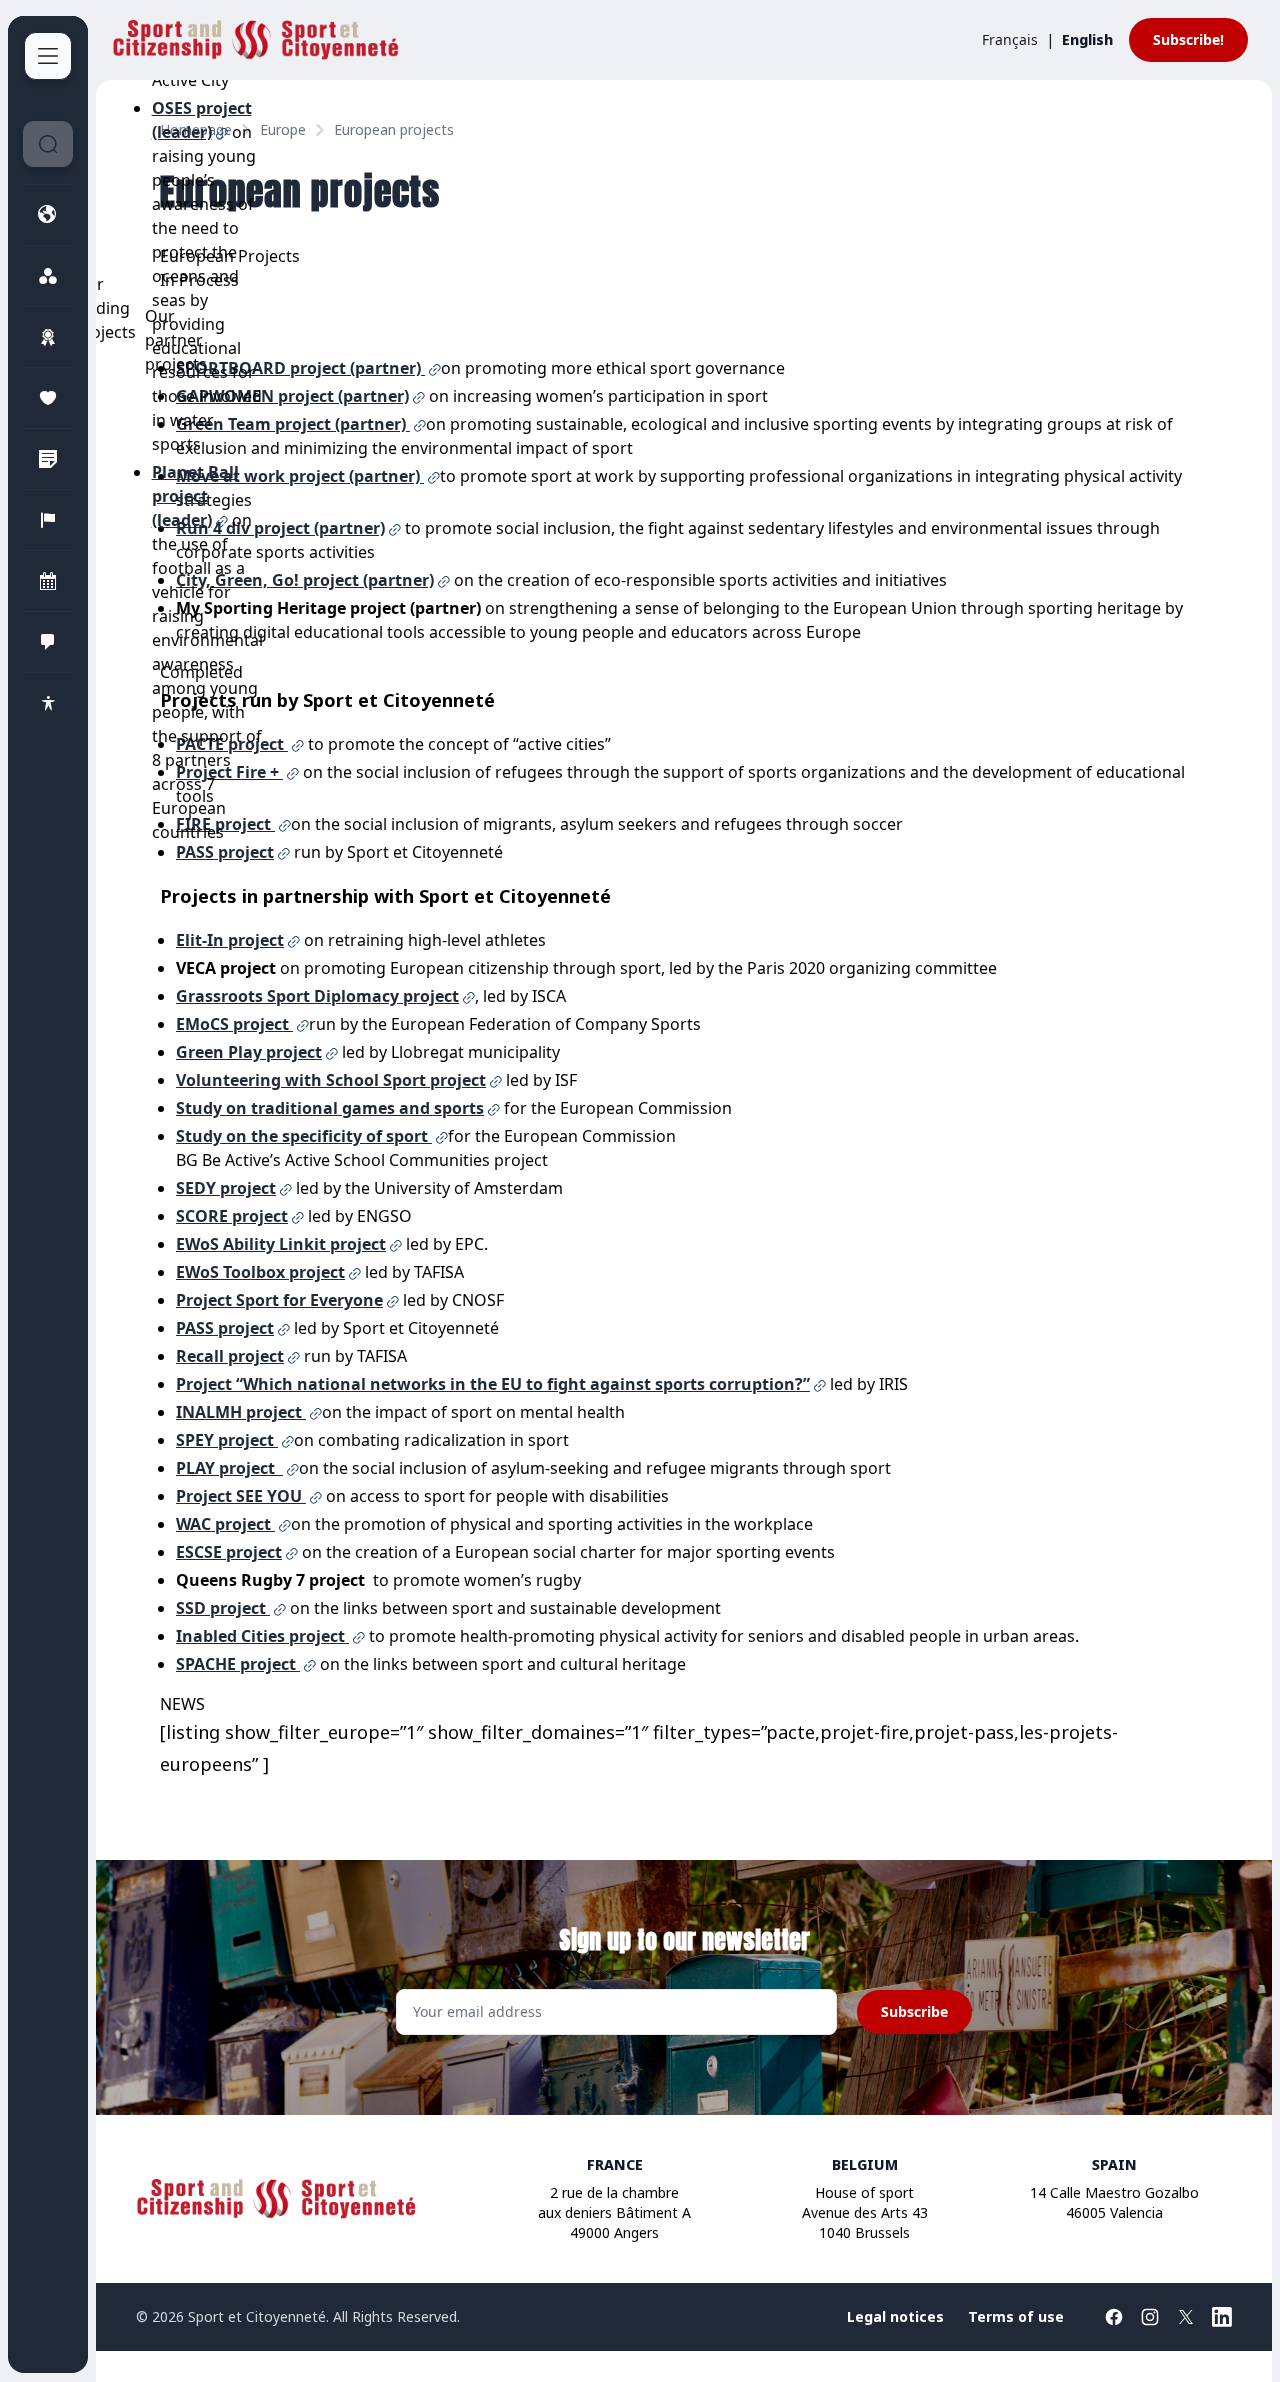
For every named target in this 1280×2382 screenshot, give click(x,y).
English (1087, 39)
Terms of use (1016, 2316)
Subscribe (914, 2011)
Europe (283, 129)
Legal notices (895, 2316)
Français (1010, 39)
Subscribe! (1188, 39)
